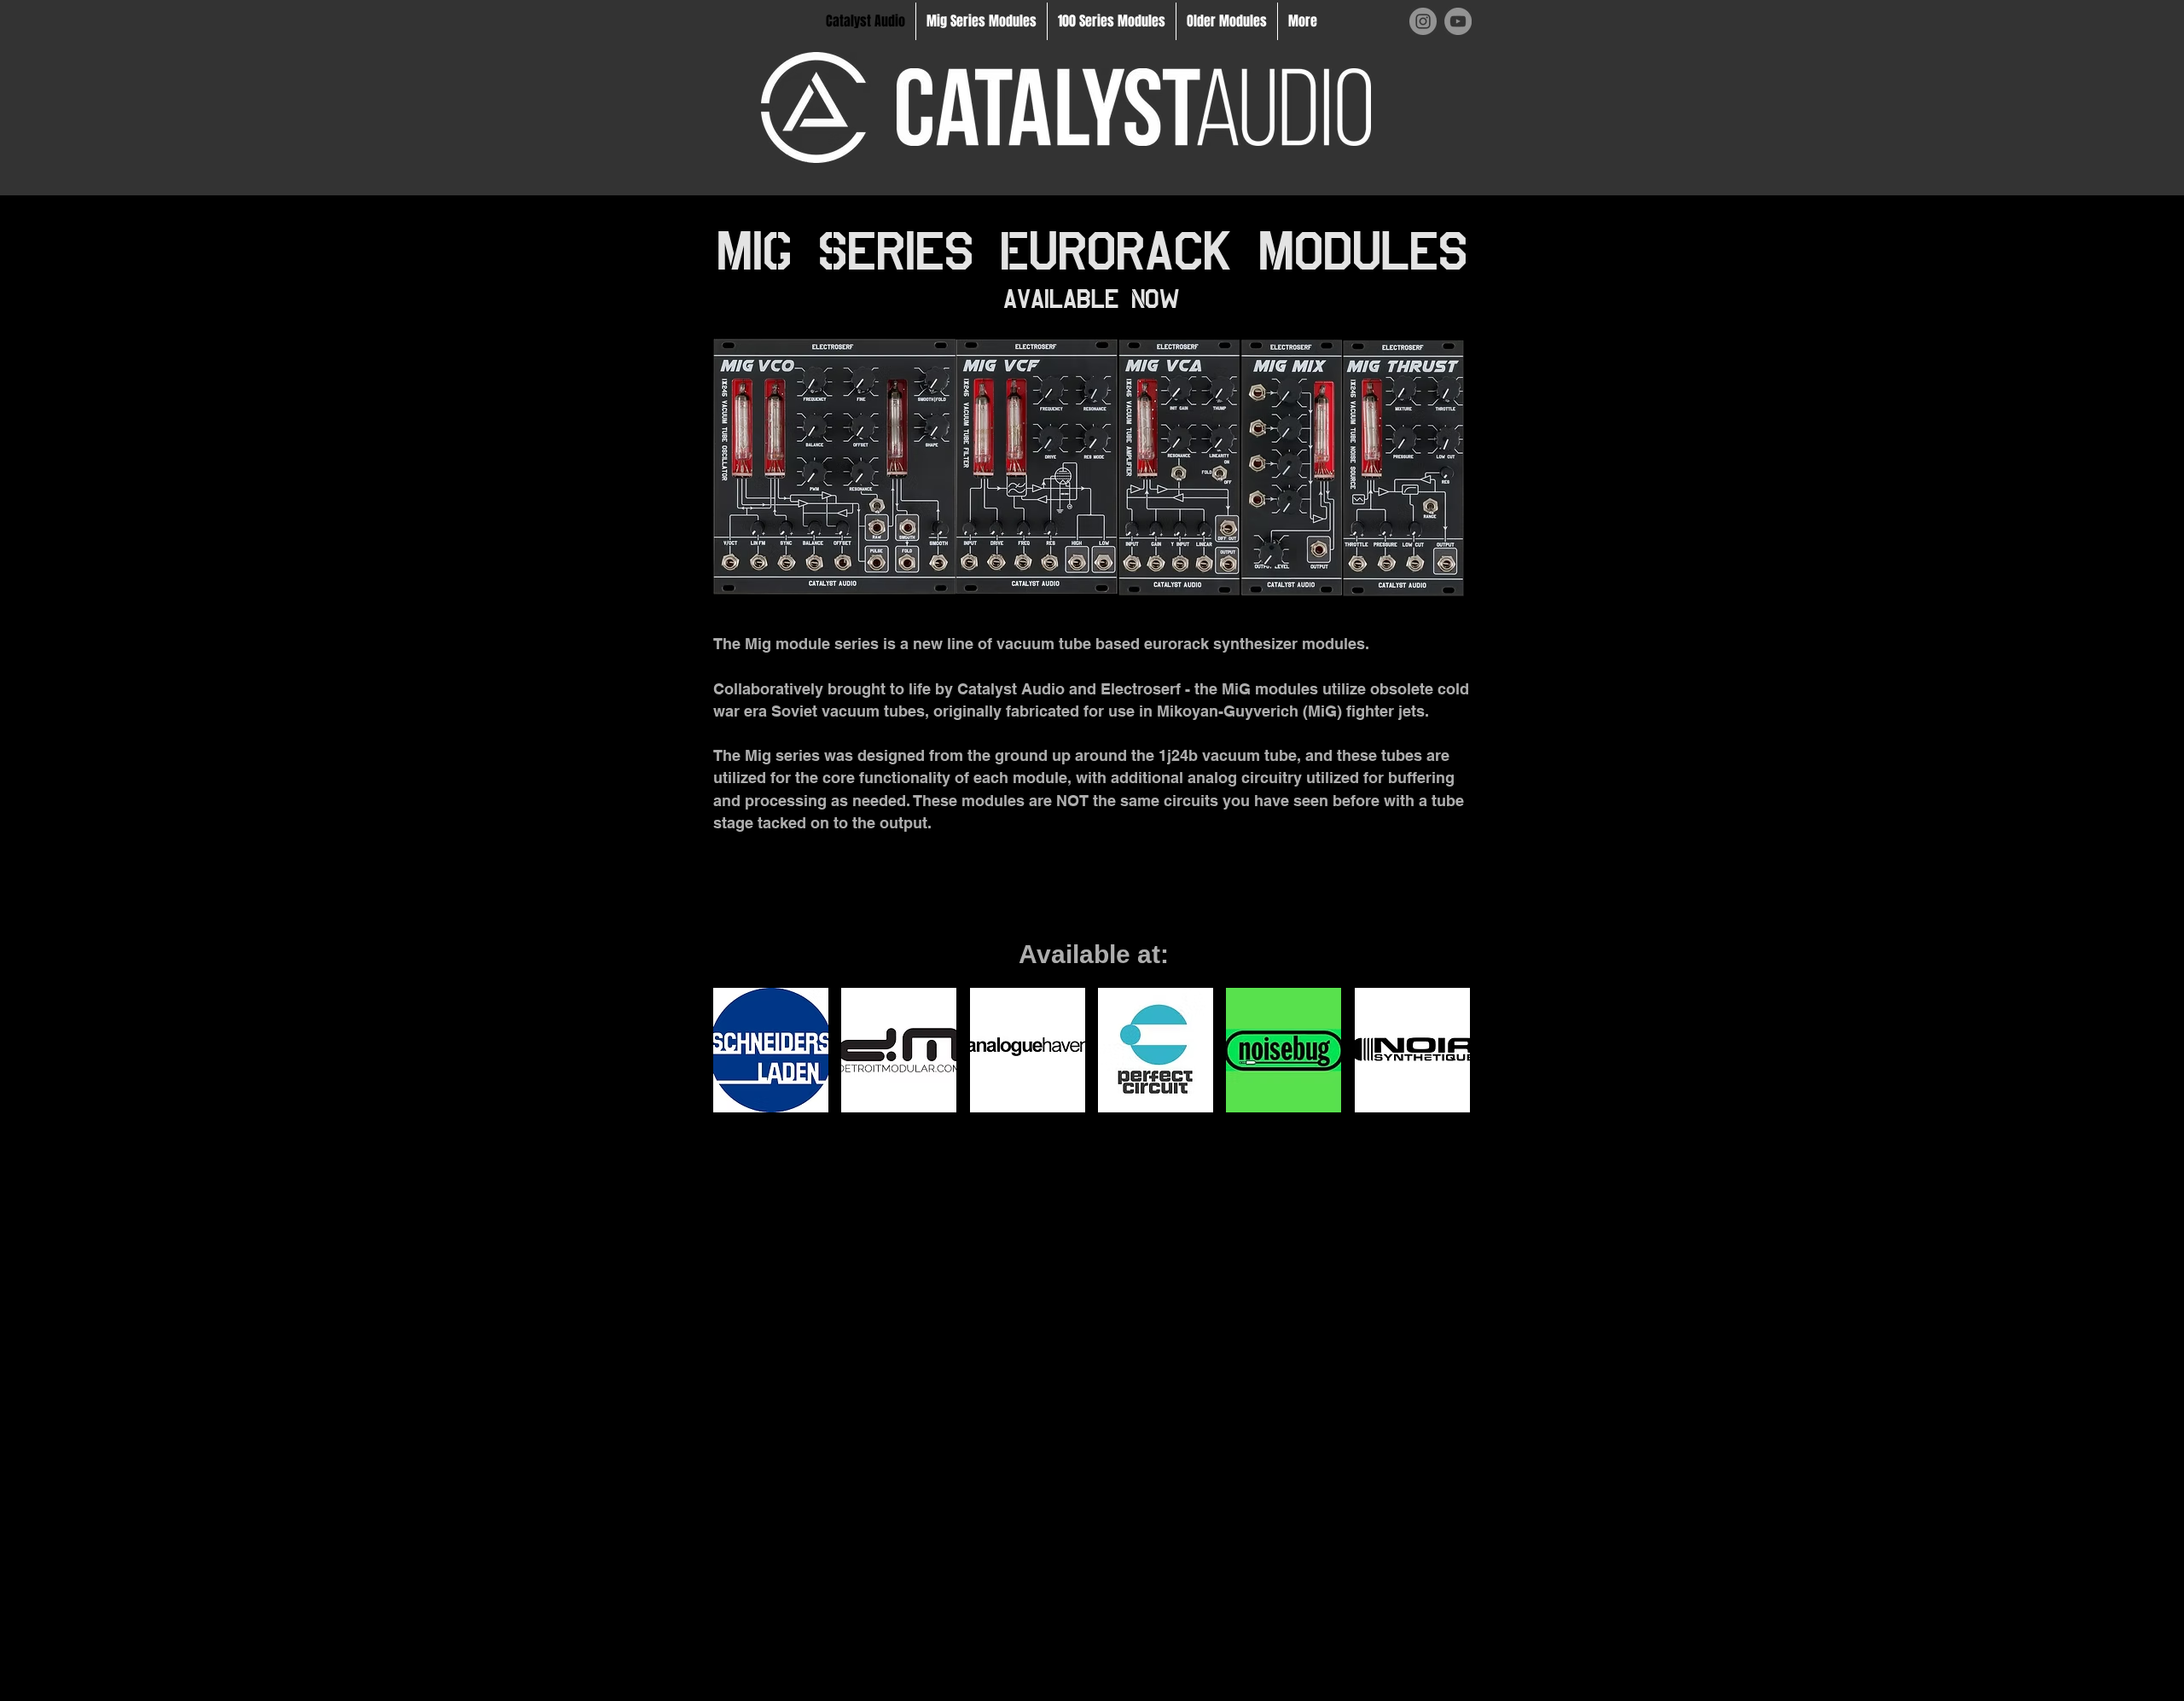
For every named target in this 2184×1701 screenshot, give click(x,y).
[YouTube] (1458, 21)
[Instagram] (1423, 21)
